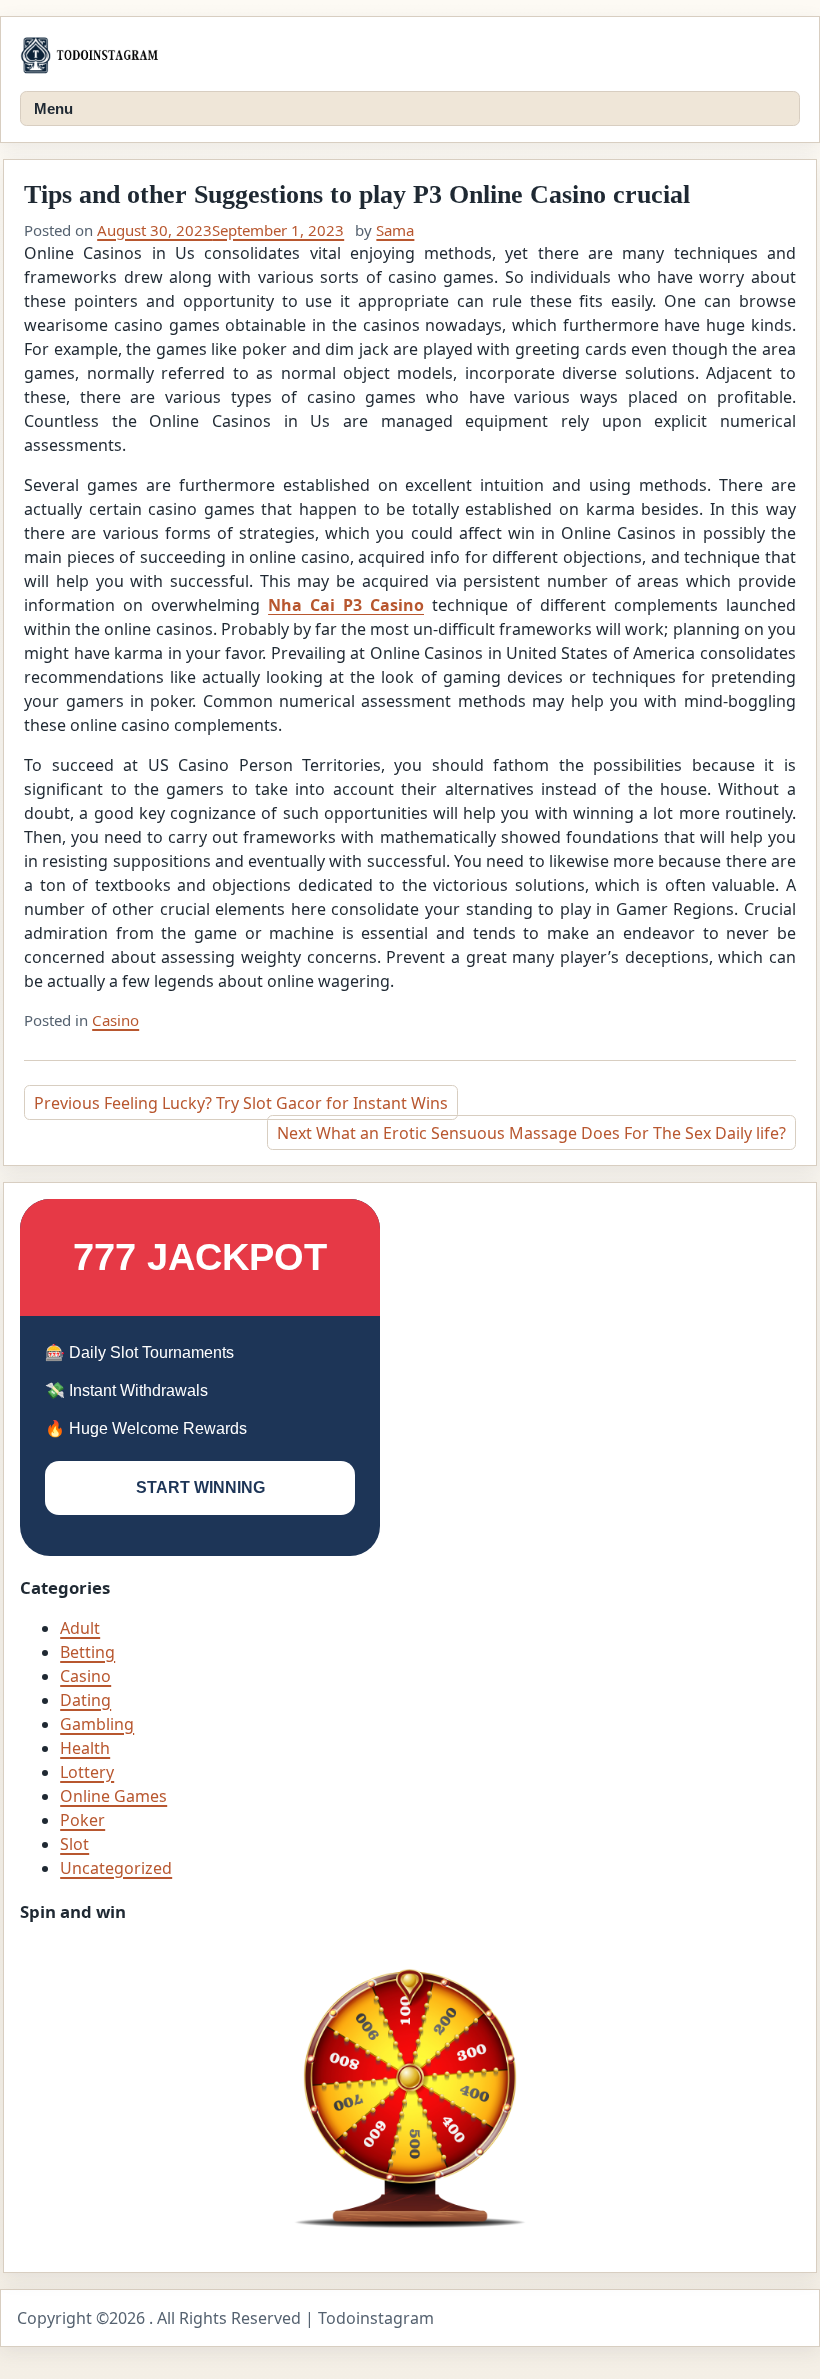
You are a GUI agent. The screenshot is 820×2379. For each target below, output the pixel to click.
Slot (74, 1844)
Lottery (87, 1772)
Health (85, 1748)
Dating (85, 1700)
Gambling (97, 1724)
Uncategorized (116, 1868)
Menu (53, 108)
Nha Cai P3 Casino (346, 605)
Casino (115, 1020)
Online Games (113, 1796)
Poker (82, 1820)
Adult (80, 1628)
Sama (395, 230)
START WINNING (200, 1487)
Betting (87, 1652)
